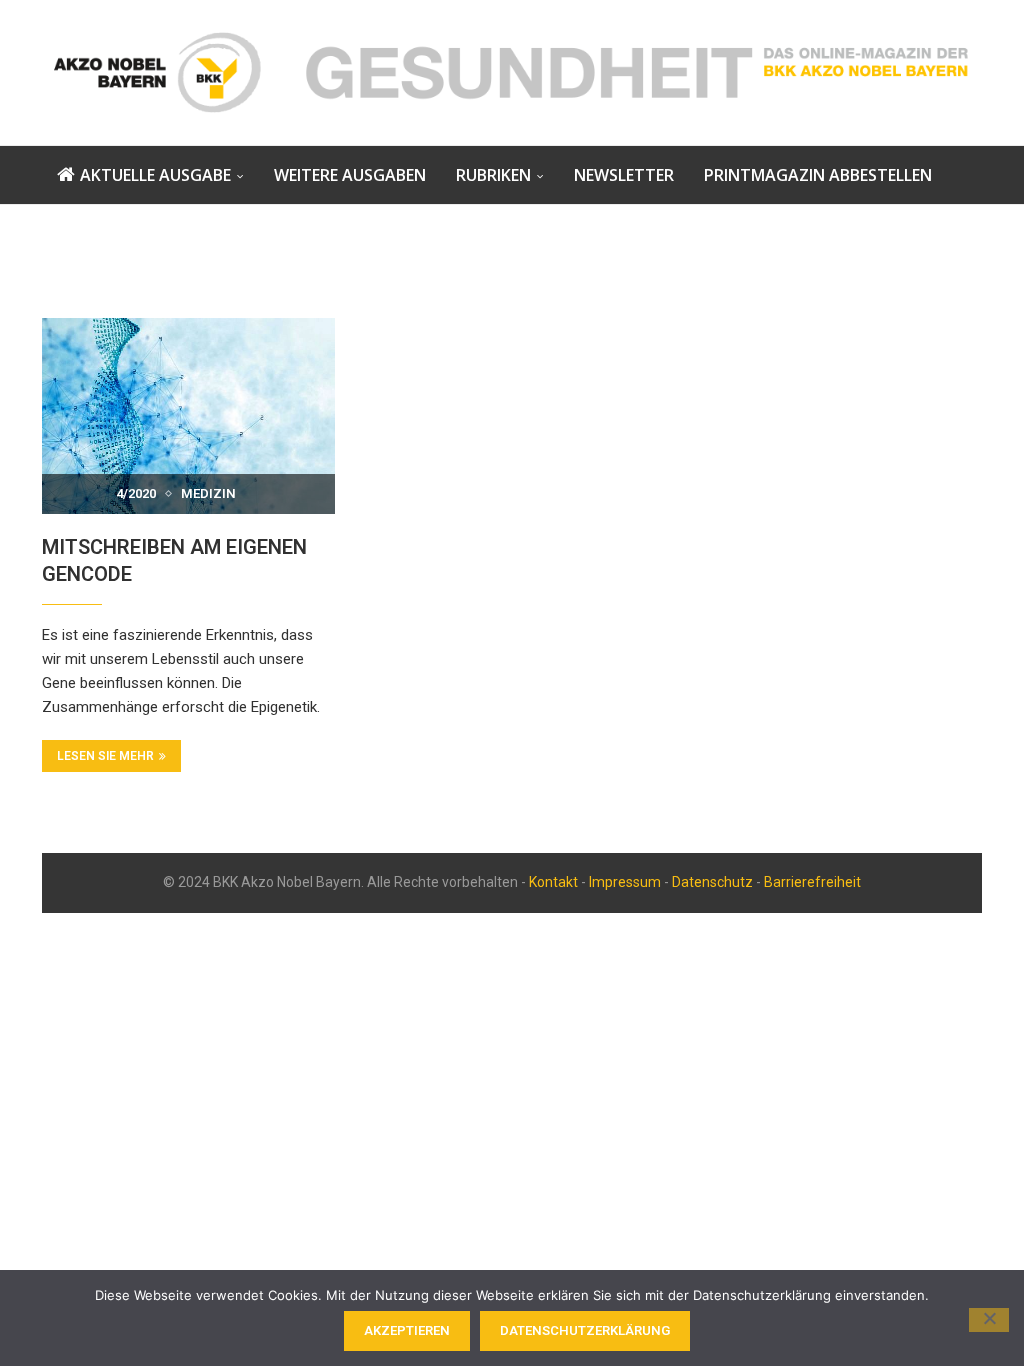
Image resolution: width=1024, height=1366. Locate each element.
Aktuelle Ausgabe (155, 175)
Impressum (625, 882)
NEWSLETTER (624, 175)
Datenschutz (712, 882)
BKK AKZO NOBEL (123, 232)
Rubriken (493, 175)
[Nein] (989, 1320)
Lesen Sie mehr (105, 756)
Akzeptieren (407, 1330)
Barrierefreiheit (812, 882)
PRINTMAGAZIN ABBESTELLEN (818, 175)
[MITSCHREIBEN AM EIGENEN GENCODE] (188, 416)
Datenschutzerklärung (585, 1330)
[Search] (525, 289)
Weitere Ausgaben (350, 175)
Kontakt (553, 882)
